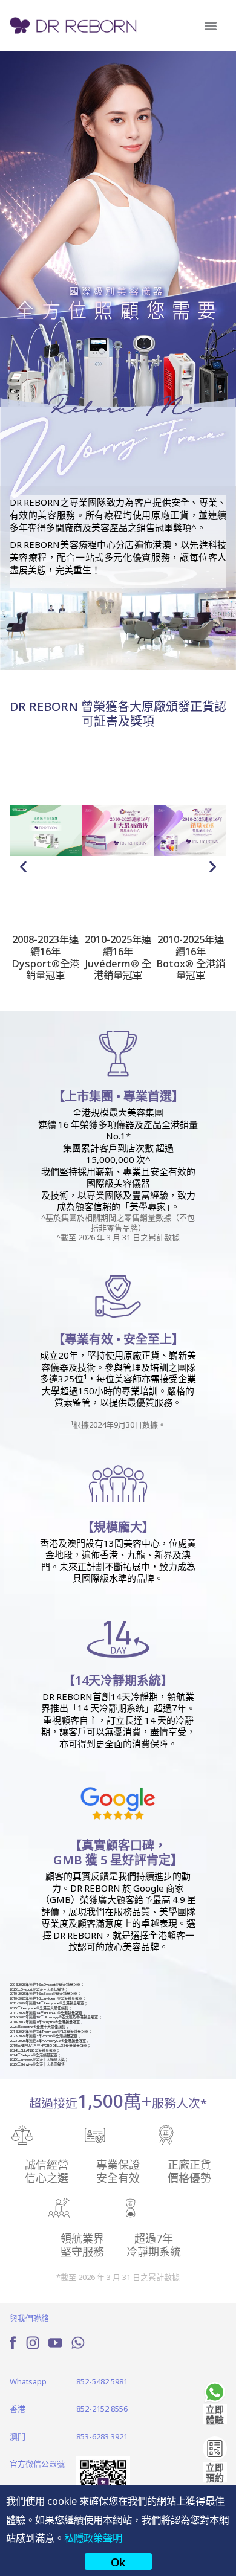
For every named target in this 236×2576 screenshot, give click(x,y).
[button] (210, 26)
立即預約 (215, 2472)
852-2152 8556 (102, 2408)
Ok (118, 2562)
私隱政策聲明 (93, 2537)
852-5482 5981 (102, 2381)
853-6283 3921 (102, 2436)
